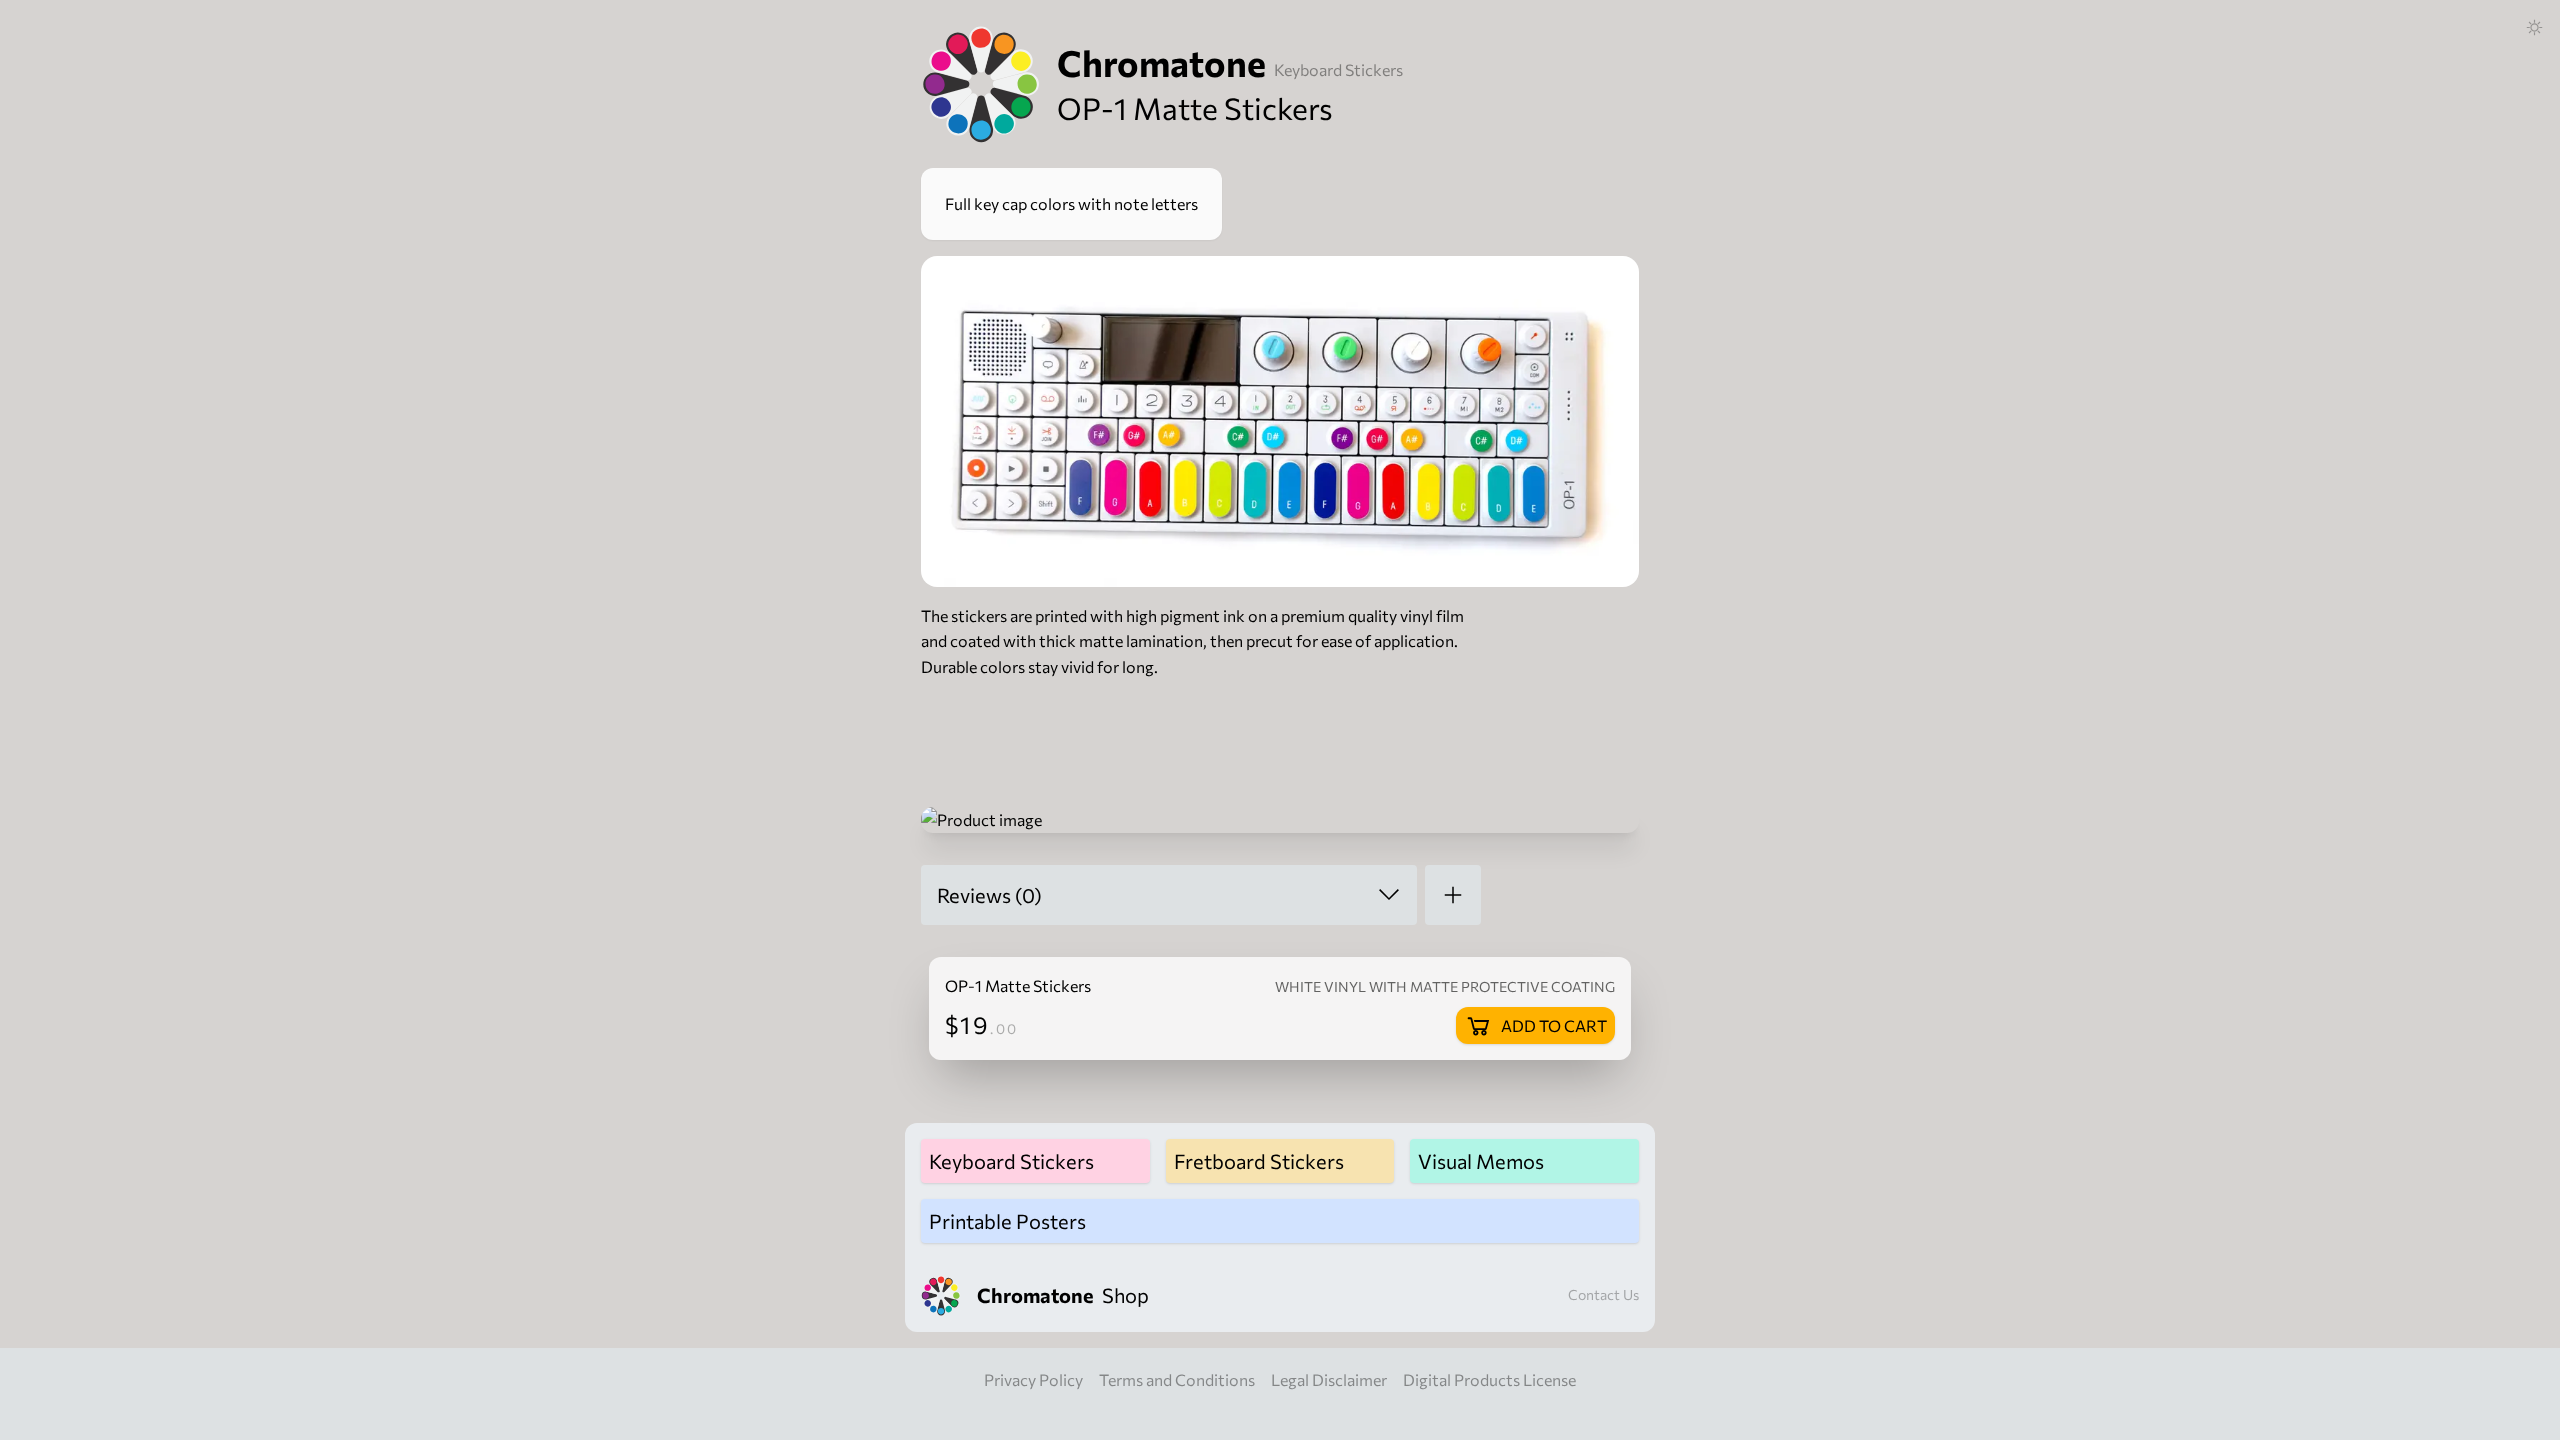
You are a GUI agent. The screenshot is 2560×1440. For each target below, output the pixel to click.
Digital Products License (1489, 1379)
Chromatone (1161, 62)
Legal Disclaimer (1329, 1379)
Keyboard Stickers (1338, 69)
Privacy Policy (1033, 1379)
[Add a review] (1453, 895)
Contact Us (1603, 1294)
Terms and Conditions (1177, 1379)
